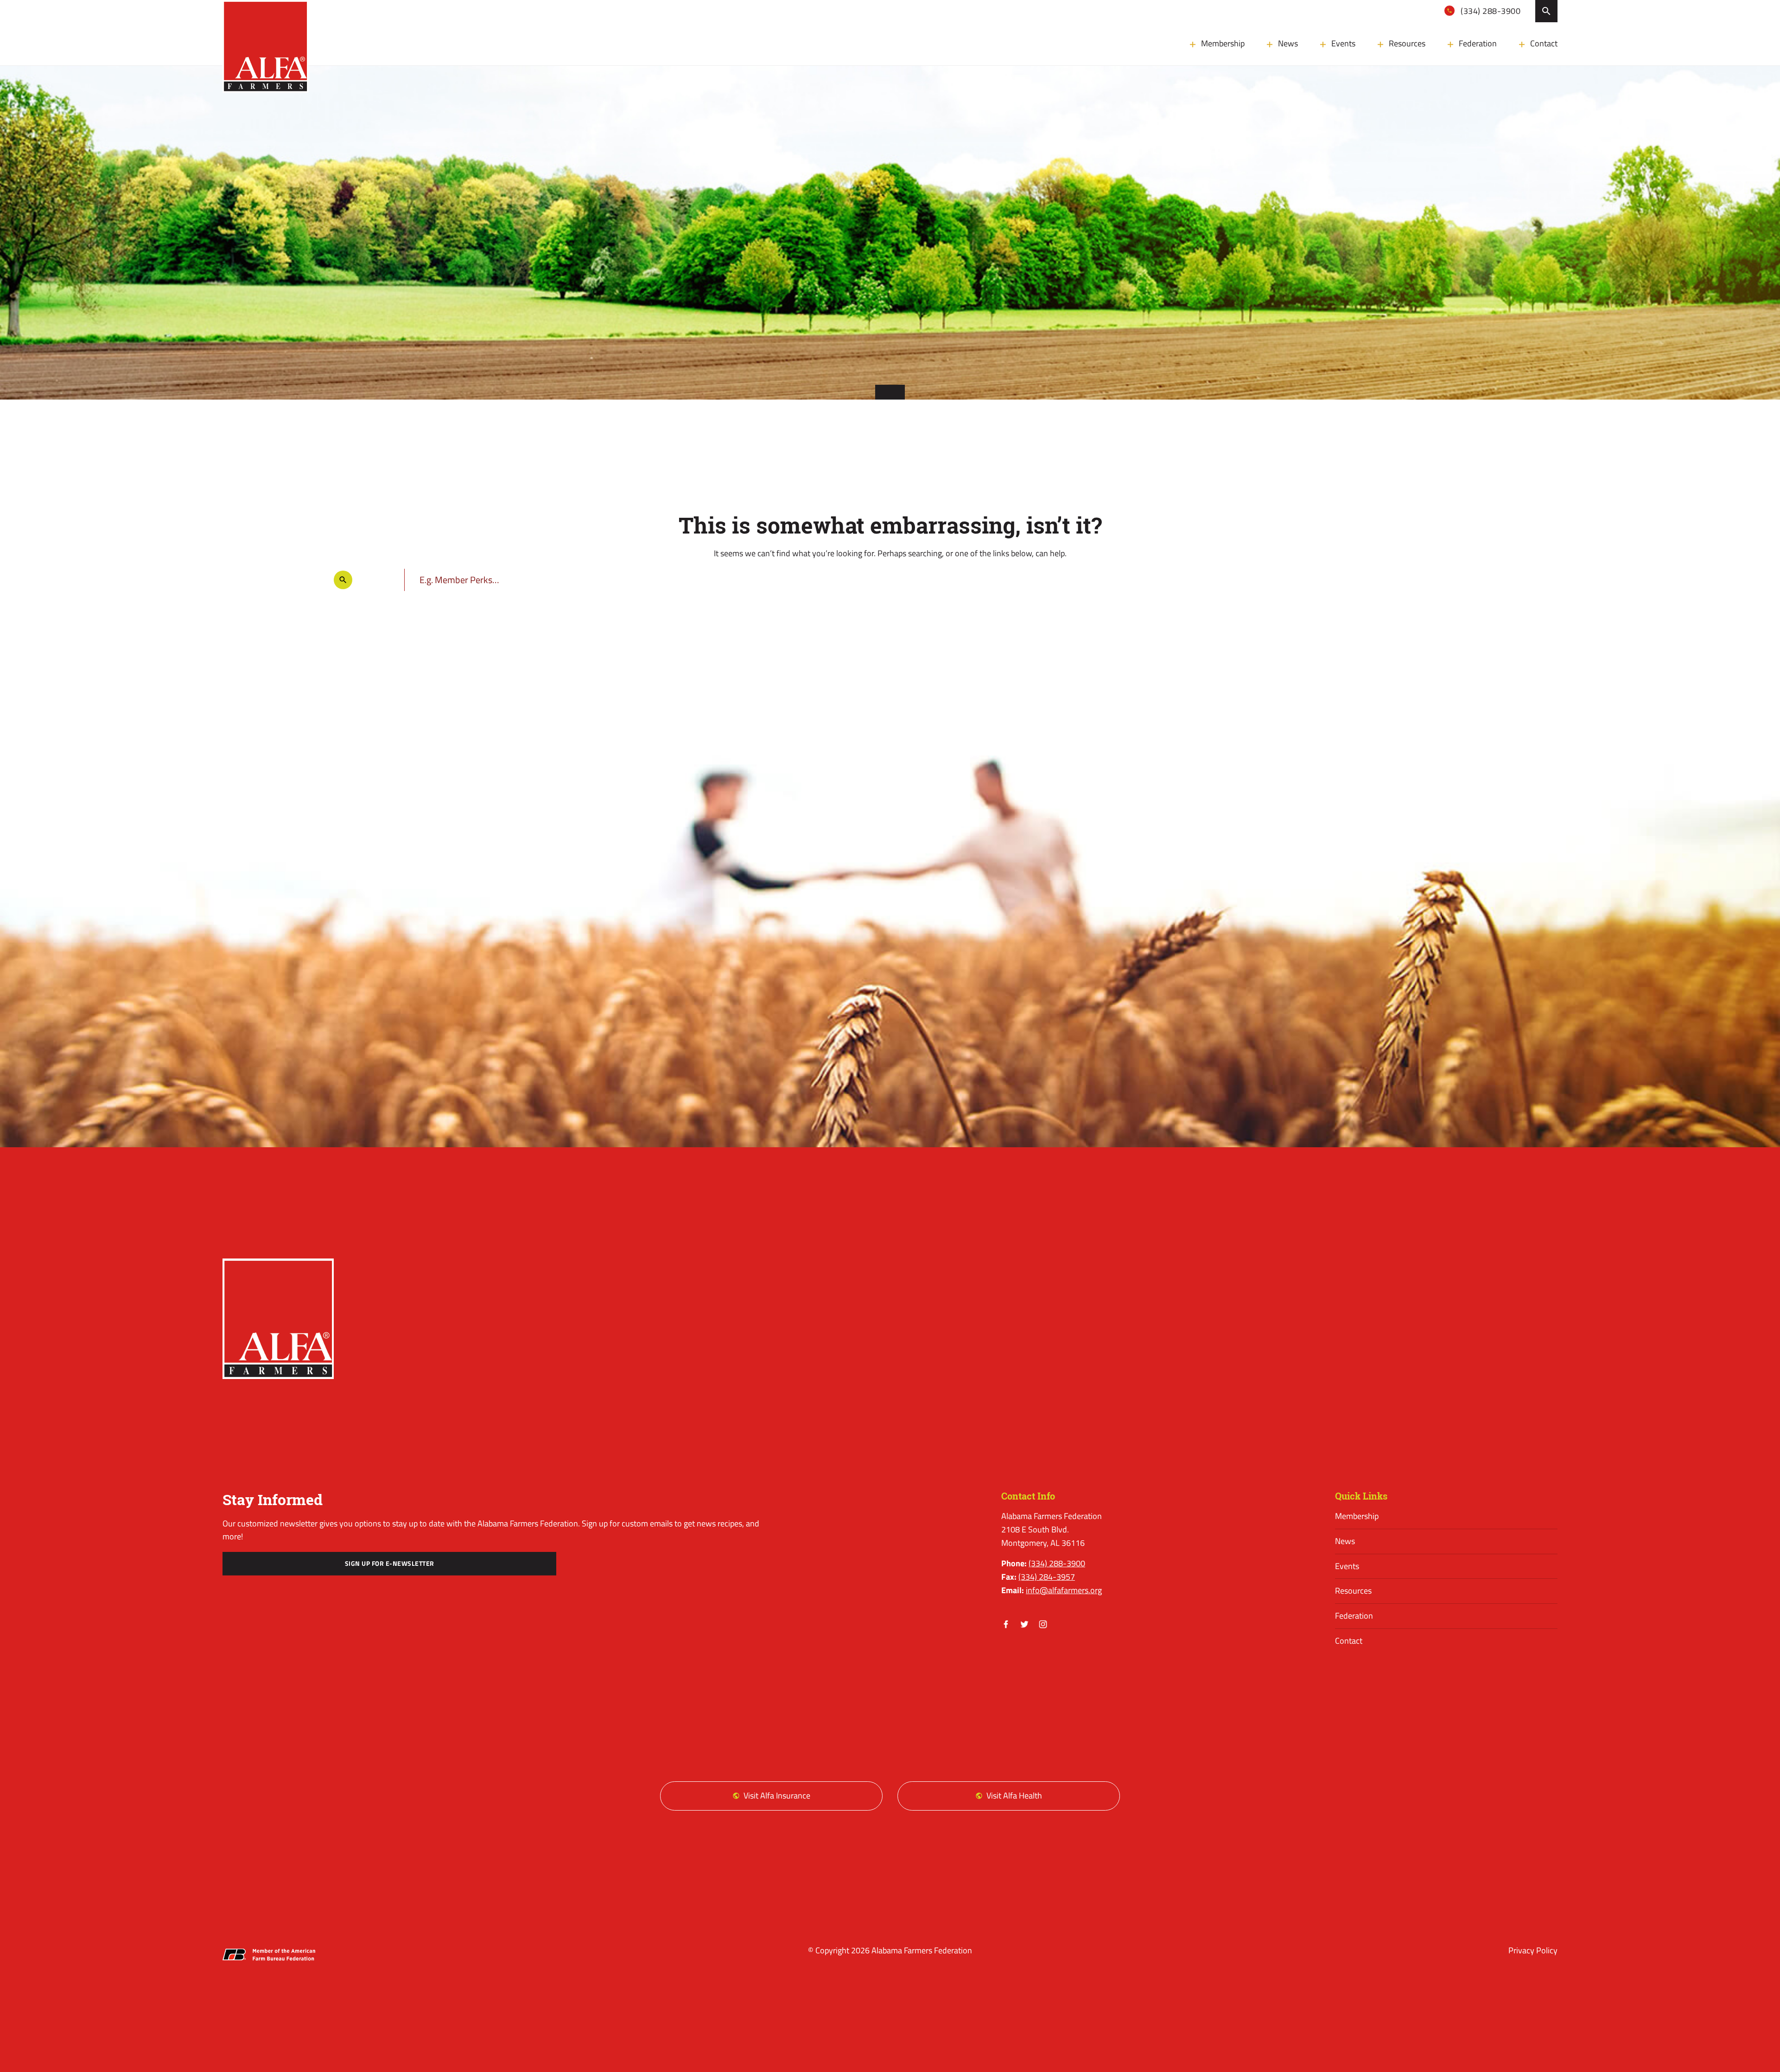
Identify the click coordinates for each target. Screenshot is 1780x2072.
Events (1343, 43)
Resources (1407, 43)
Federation (1478, 43)
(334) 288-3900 (1490, 11)
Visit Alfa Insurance (777, 1796)
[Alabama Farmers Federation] (278, 1319)
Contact (1544, 43)
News (1288, 43)
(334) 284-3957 (1047, 1577)
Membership (1223, 43)
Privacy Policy (1533, 1950)
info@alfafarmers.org (1064, 1590)
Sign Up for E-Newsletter (390, 1564)
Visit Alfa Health (1014, 1796)
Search (1546, 11)
